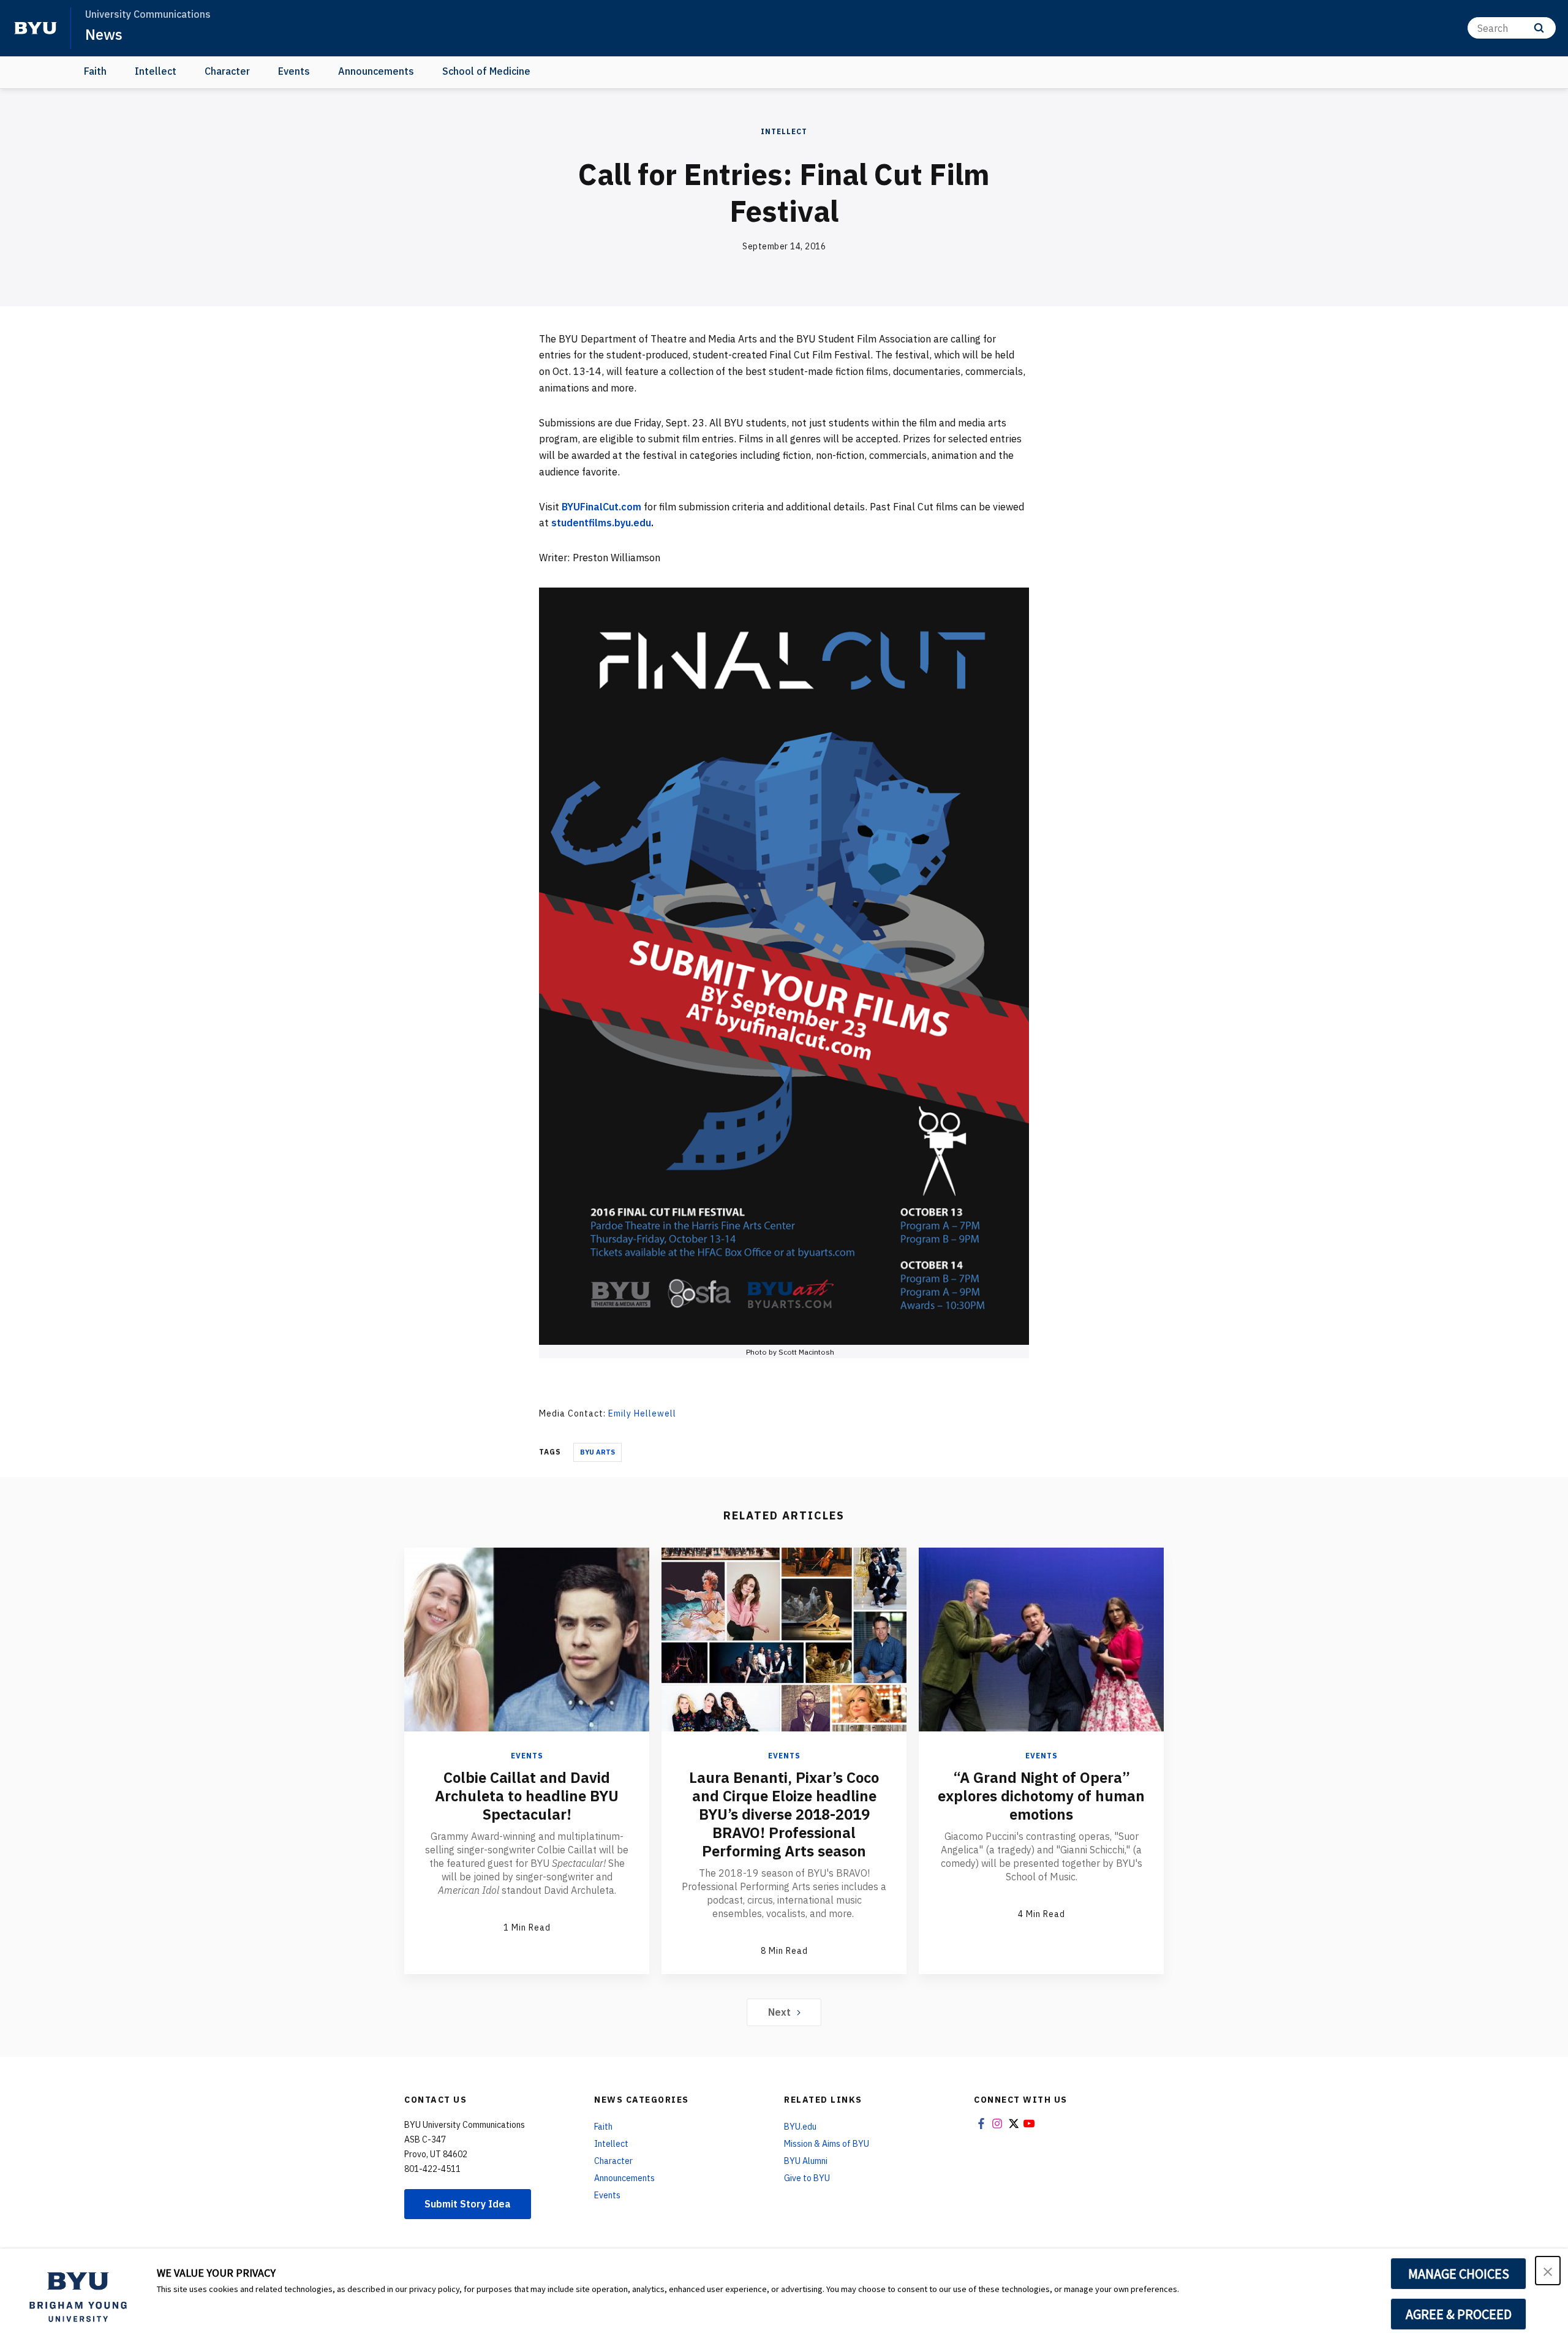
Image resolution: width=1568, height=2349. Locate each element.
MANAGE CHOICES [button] (1459, 2274)
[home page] (36, 28)
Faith (95, 71)
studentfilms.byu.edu (601, 523)
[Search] (1539, 28)
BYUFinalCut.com (601, 507)
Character (227, 71)
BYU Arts (597, 1452)
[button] (1548, 2271)
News (104, 34)
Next (779, 2012)
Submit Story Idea (468, 2204)
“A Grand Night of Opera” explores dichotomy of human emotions (1041, 1796)
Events (294, 71)
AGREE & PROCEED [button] (1459, 2314)
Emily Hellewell (642, 1413)
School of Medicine (486, 71)
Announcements (376, 71)
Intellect (156, 71)
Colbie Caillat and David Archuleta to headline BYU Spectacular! (527, 1796)
